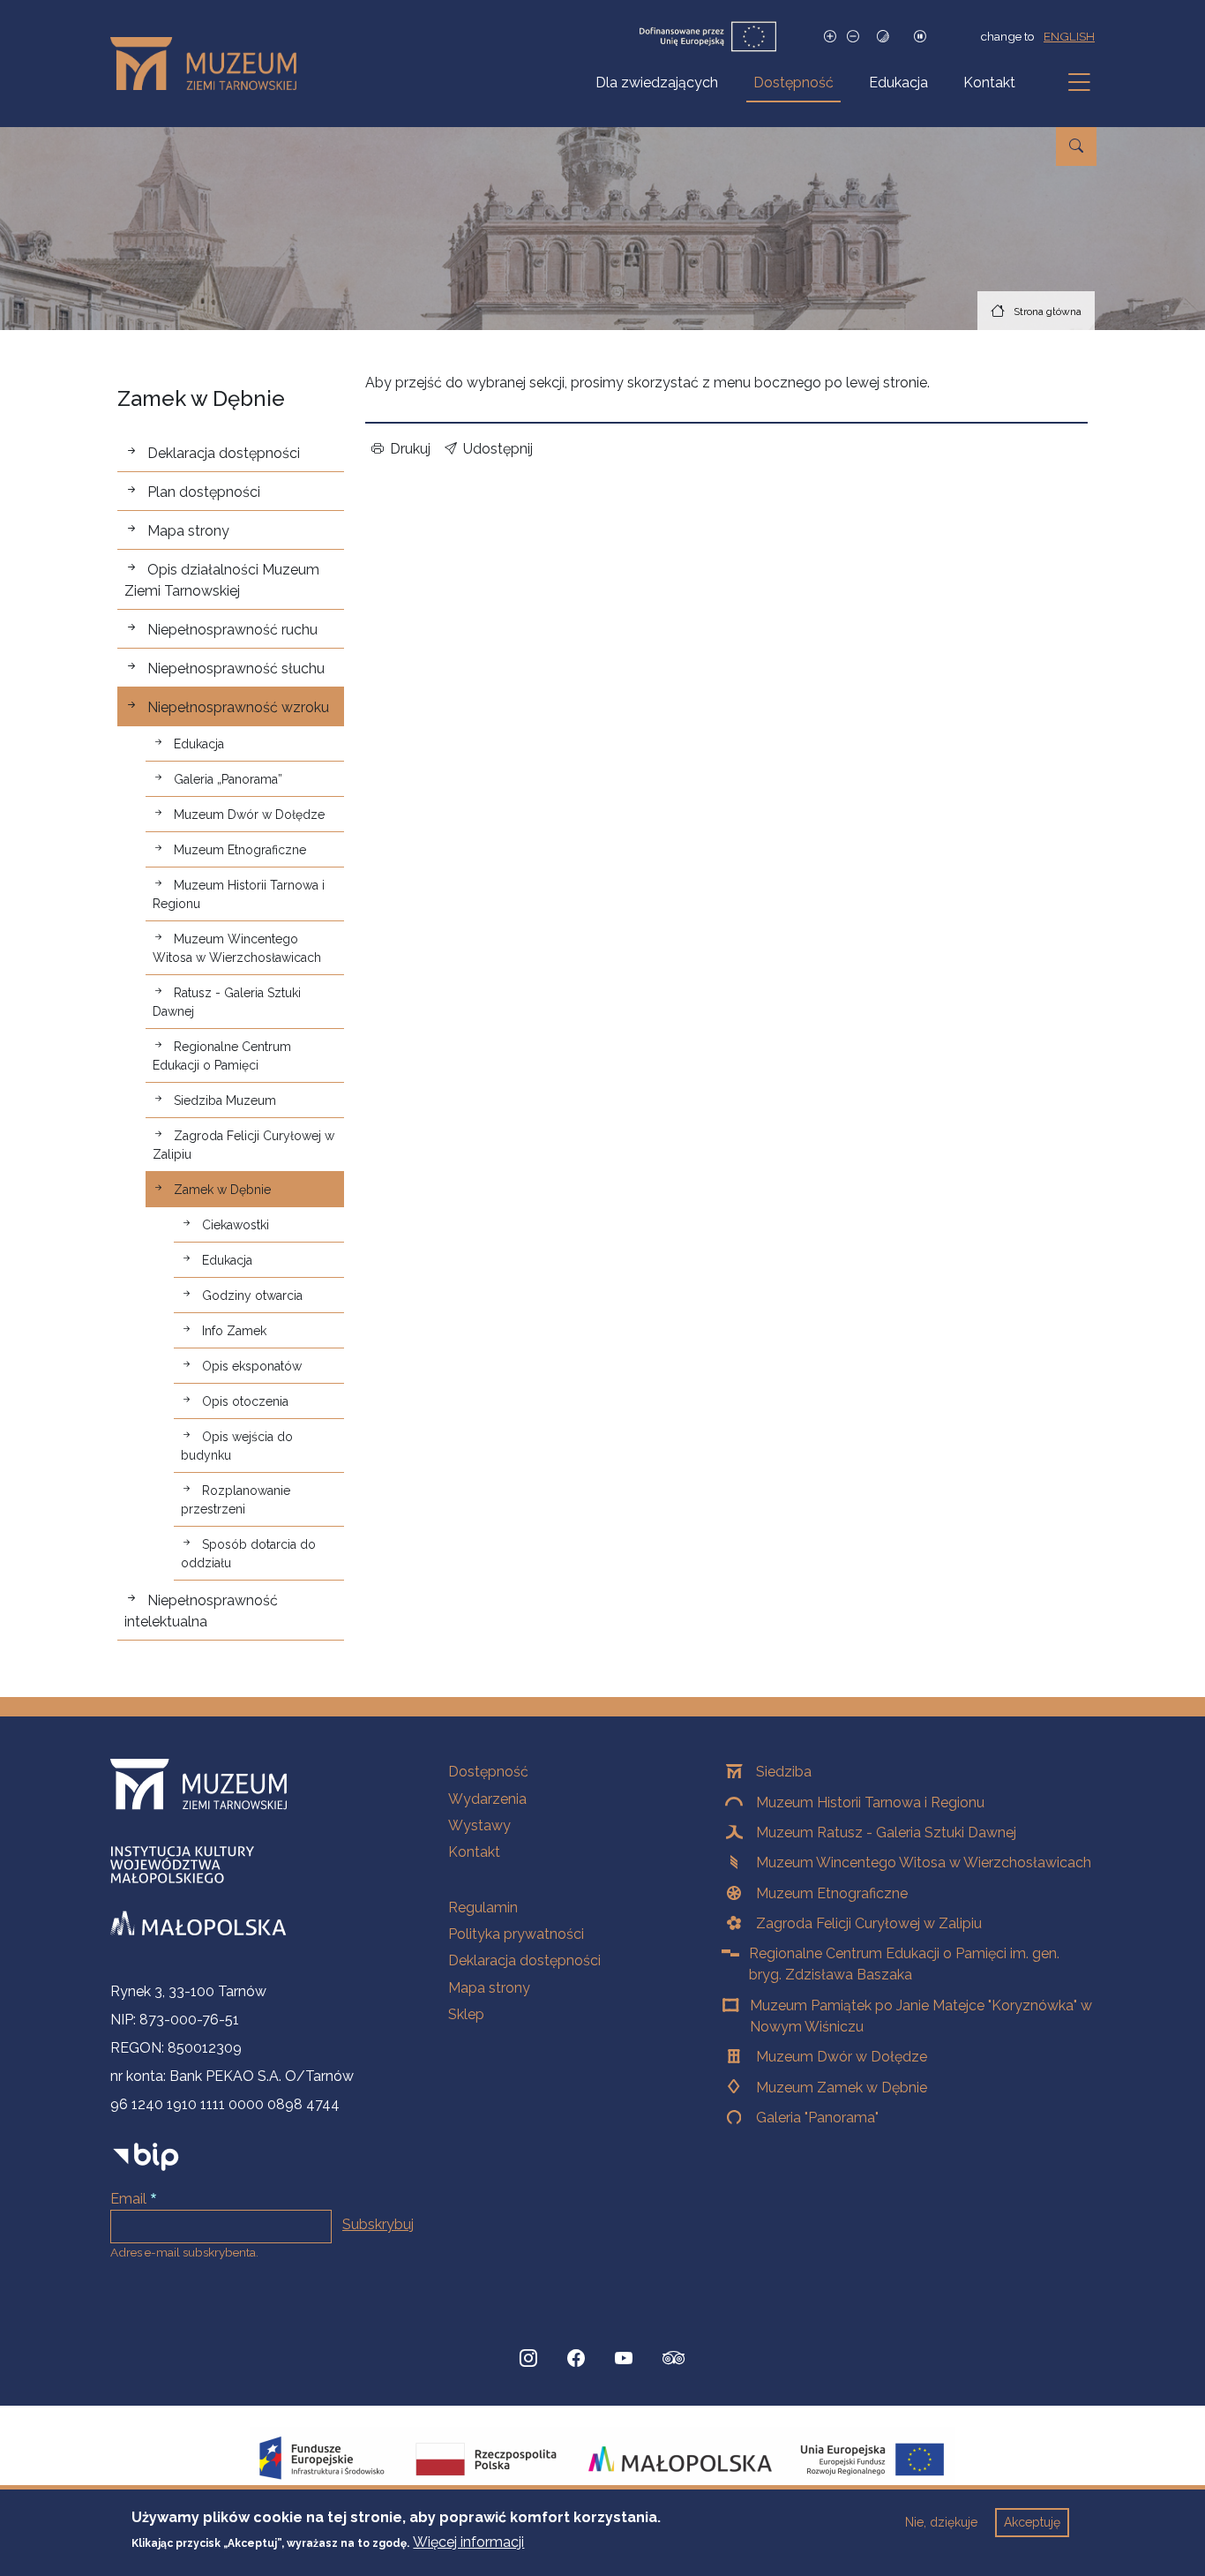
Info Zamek (234, 1331)
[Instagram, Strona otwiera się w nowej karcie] (528, 2358)
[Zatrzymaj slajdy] (920, 37)
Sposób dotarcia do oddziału (248, 1554)
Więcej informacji (468, 2542)
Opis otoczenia (245, 1401)
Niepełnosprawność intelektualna (201, 1611)
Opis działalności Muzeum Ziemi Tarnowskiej (222, 580)
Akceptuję (1032, 2522)
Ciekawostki (236, 1225)
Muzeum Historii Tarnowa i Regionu (239, 894)
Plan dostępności (204, 492)
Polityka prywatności (516, 1934)
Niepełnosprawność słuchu (236, 668)
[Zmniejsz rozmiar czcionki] (853, 37)
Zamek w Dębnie (222, 1190)
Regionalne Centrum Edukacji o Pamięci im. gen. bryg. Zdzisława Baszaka (904, 1964)
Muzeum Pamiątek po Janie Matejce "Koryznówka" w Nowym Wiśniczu (921, 2016)
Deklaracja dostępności (224, 453)
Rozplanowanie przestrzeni (236, 1500)
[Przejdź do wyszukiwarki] (1076, 146)
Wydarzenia (487, 1799)
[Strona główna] (210, 64)
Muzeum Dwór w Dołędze (249, 815)
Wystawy (479, 1825)
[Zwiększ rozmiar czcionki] (830, 37)
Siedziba (784, 1772)
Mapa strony (188, 531)
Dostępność (793, 83)
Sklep (466, 2014)
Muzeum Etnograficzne (240, 850)
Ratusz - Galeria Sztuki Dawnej (227, 1002)
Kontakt (989, 83)
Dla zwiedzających (657, 83)
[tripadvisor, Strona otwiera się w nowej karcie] (674, 2360)
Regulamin (483, 1908)
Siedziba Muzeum (225, 1100)
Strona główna (1048, 312)
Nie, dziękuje (941, 2522)
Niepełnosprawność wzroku (238, 707)
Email (128, 2199)
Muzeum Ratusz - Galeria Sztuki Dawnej (886, 1832)
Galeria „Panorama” (228, 779)
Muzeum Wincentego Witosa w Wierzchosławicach (237, 948)
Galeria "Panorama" (817, 2118)
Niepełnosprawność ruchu (232, 630)
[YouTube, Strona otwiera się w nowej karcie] (624, 2358)
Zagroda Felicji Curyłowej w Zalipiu (243, 1145)
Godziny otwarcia (252, 1296)
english (1069, 36)
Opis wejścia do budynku (237, 1446)
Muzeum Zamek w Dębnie (842, 2088)
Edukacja (898, 83)
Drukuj (410, 449)
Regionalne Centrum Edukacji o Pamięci (222, 1056)
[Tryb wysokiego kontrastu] (883, 37)
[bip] (146, 2156)
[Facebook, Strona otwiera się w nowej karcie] (576, 2358)
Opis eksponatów (252, 1366)
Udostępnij (498, 449)
